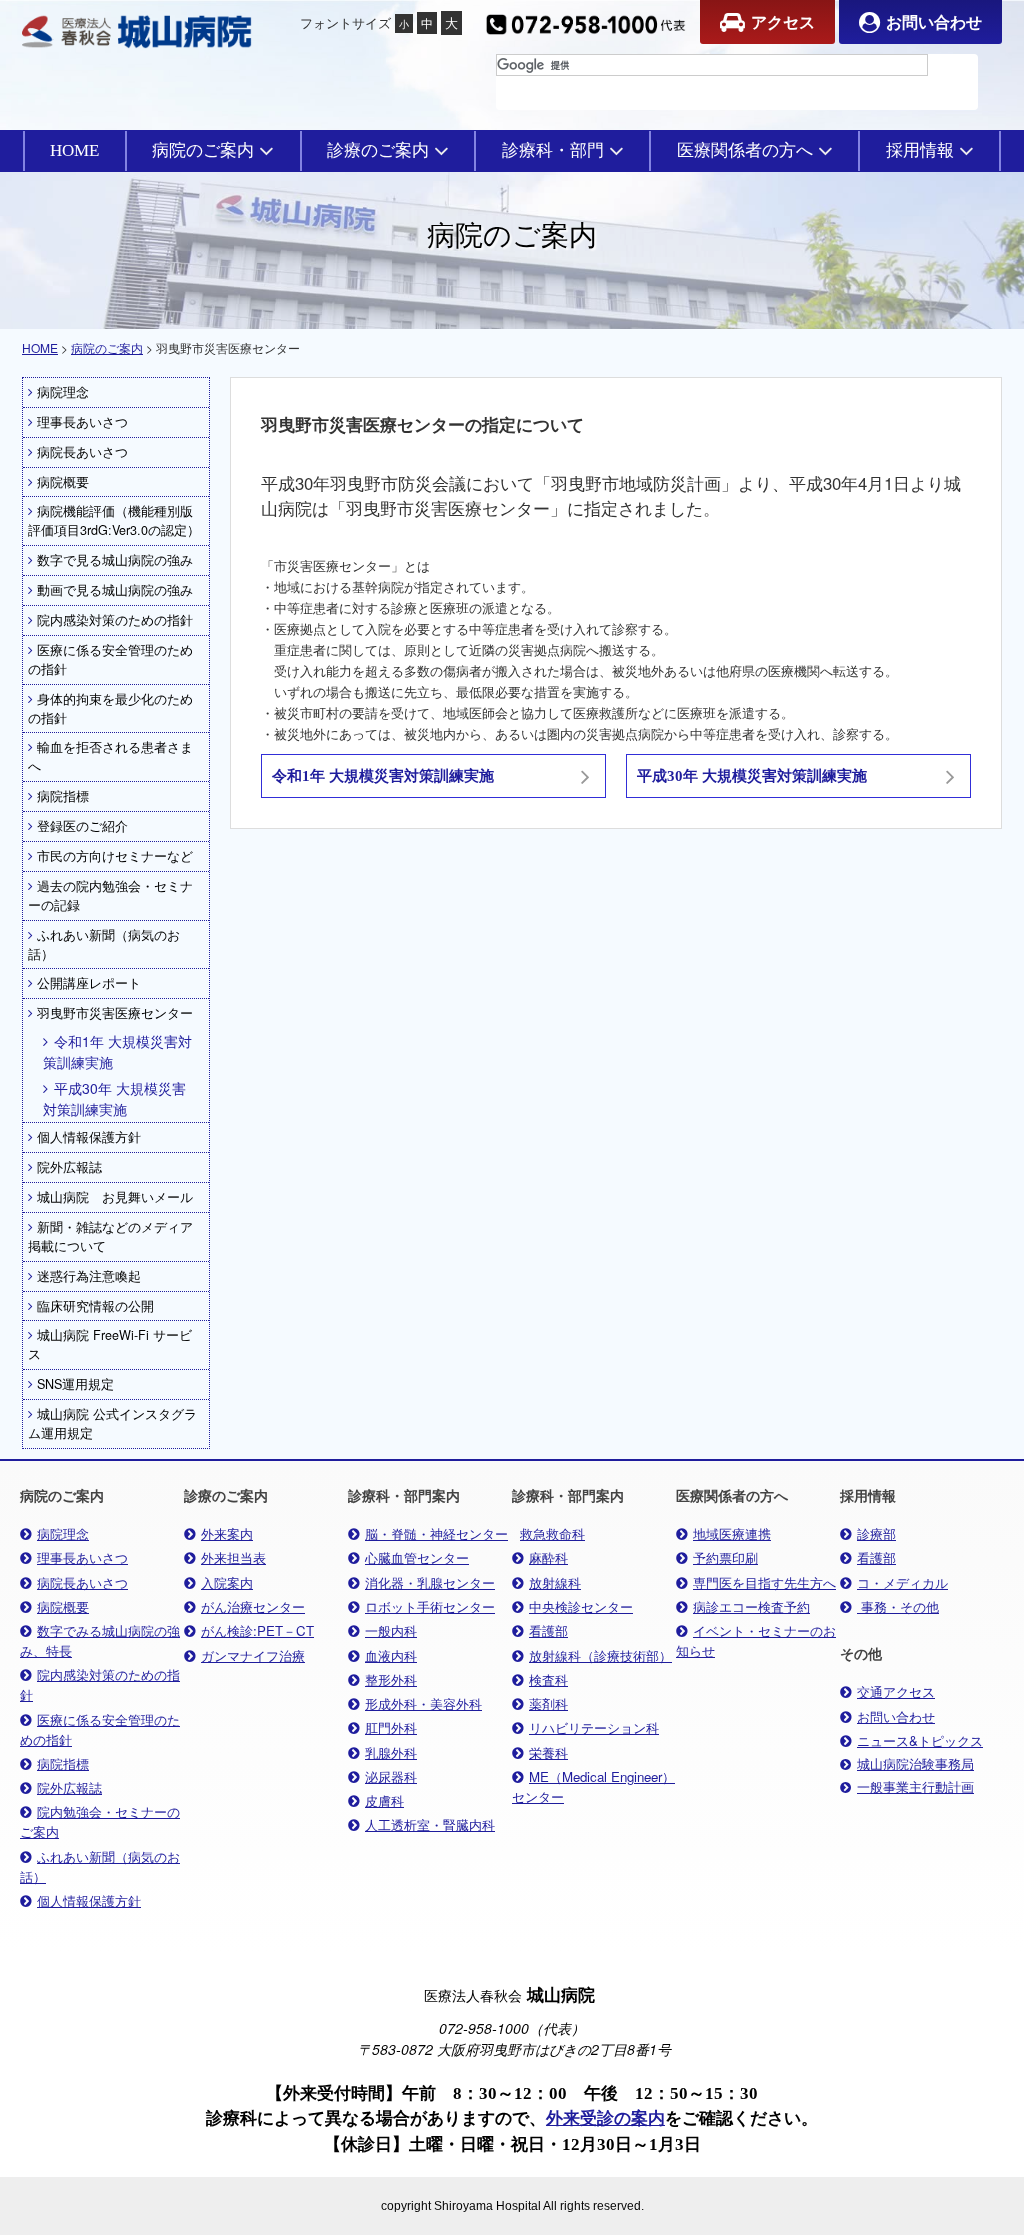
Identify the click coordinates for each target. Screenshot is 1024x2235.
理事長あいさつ (82, 422)
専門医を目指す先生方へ (764, 1582)
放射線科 (555, 1582)
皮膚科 (384, 1800)
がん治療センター (253, 1606)
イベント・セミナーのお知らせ (756, 1640)
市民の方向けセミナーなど (115, 856)
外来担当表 (233, 1557)
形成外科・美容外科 (423, 1703)
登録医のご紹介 (82, 826)
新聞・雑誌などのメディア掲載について (110, 1236)
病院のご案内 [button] (203, 150)
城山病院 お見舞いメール (115, 1197)
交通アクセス (896, 1691)
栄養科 (548, 1752)
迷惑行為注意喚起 (89, 1276)
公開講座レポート (89, 983)
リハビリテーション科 (594, 1727)
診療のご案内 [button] (378, 150)
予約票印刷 (725, 1557)
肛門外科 (391, 1727)
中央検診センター (581, 1606)
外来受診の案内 (605, 2118)
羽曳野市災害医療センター (115, 1013)
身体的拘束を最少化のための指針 (110, 708)
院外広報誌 (69, 1167)
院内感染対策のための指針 (115, 620)
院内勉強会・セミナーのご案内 (100, 1821)
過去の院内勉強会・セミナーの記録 (110, 895)
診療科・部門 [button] (553, 150)
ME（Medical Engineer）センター (593, 1786)
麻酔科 (548, 1557)
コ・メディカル (902, 1582)
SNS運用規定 (75, 1384)
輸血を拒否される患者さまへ (110, 756)
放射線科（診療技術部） (600, 1655)
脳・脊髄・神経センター (436, 1533)
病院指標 (63, 796)
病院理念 (63, 392)
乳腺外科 (391, 1752)
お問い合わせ (934, 21)
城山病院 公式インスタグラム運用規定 (112, 1423)
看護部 (548, 1630)
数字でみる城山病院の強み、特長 (100, 1640)
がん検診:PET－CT (257, 1630)
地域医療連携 (732, 1533)
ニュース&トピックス (920, 1740)
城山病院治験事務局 (915, 1764)
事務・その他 (898, 1606)
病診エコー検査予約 (751, 1606)
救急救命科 (552, 1533)
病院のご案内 (107, 347)
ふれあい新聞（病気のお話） (104, 944)
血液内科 (391, 1655)
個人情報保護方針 (89, 1137)
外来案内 (227, 1533)
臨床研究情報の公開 (95, 1306)
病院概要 (63, 482)
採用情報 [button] (920, 150)
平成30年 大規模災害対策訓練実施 (114, 1098)
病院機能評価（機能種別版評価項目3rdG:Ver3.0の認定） (114, 520)
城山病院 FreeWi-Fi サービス (110, 1344)
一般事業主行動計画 (915, 1787)
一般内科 (391, 1630)
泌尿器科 (391, 1776)
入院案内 (227, 1582)
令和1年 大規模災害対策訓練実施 (117, 1051)
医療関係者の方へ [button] (745, 150)
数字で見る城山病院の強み (115, 560)
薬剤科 (548, 1703)
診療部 (876, 1533)
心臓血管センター (417, 1557)
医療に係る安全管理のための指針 (110, 659)
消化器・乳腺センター (430, 1582)
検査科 (548, 1679)
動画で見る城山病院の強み (115, 590)
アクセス (783, 21)
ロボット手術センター (430, 1606)
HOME (74, 150)
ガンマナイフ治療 (253, 1655)
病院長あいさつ (82, 452)
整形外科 (391, 1679)
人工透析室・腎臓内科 (430, 1824)
